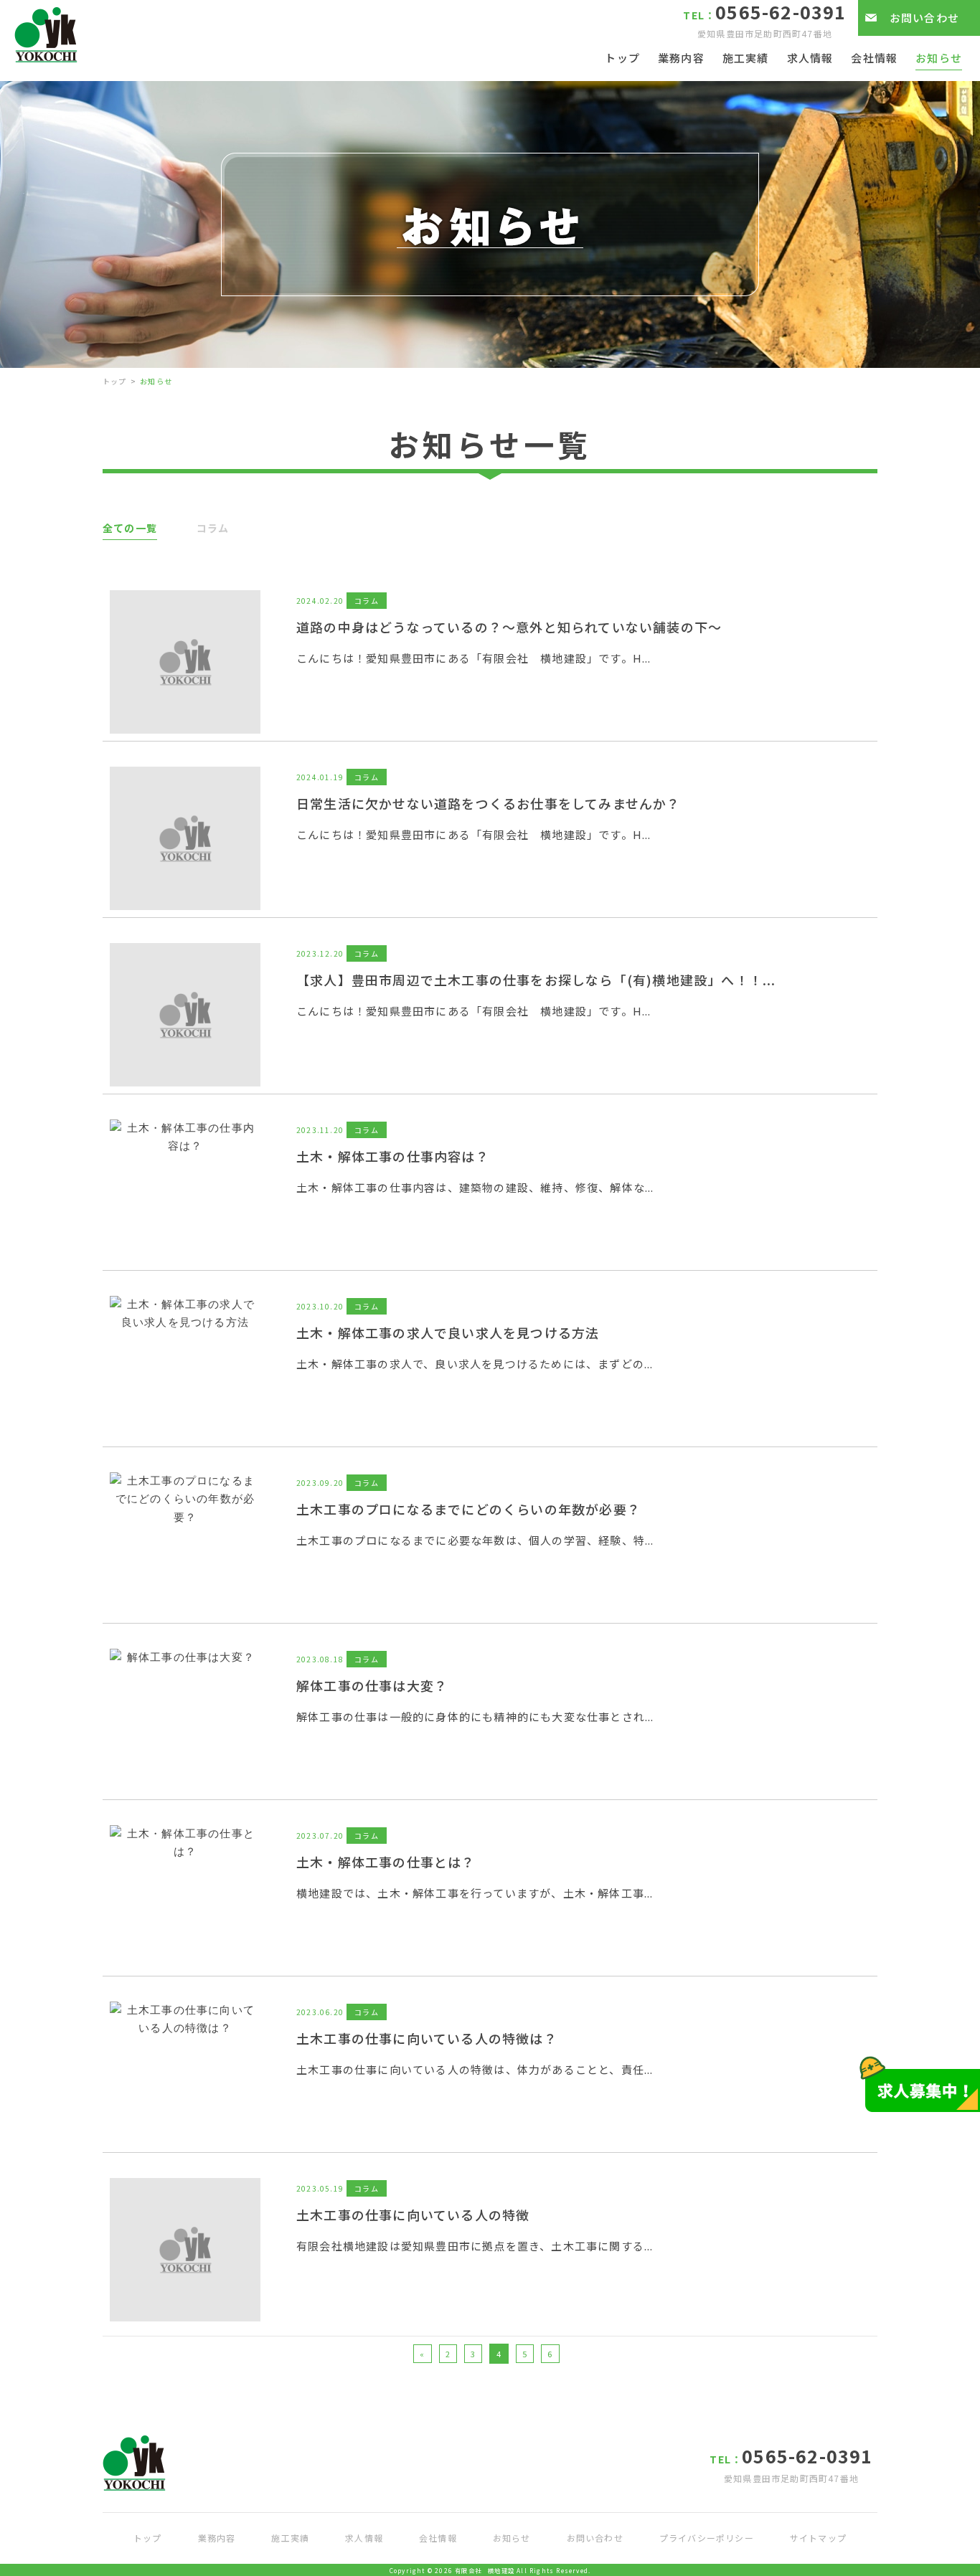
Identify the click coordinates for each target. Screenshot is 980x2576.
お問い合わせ (924, 18)
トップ (115, 381)
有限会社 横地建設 (485, 2570)
